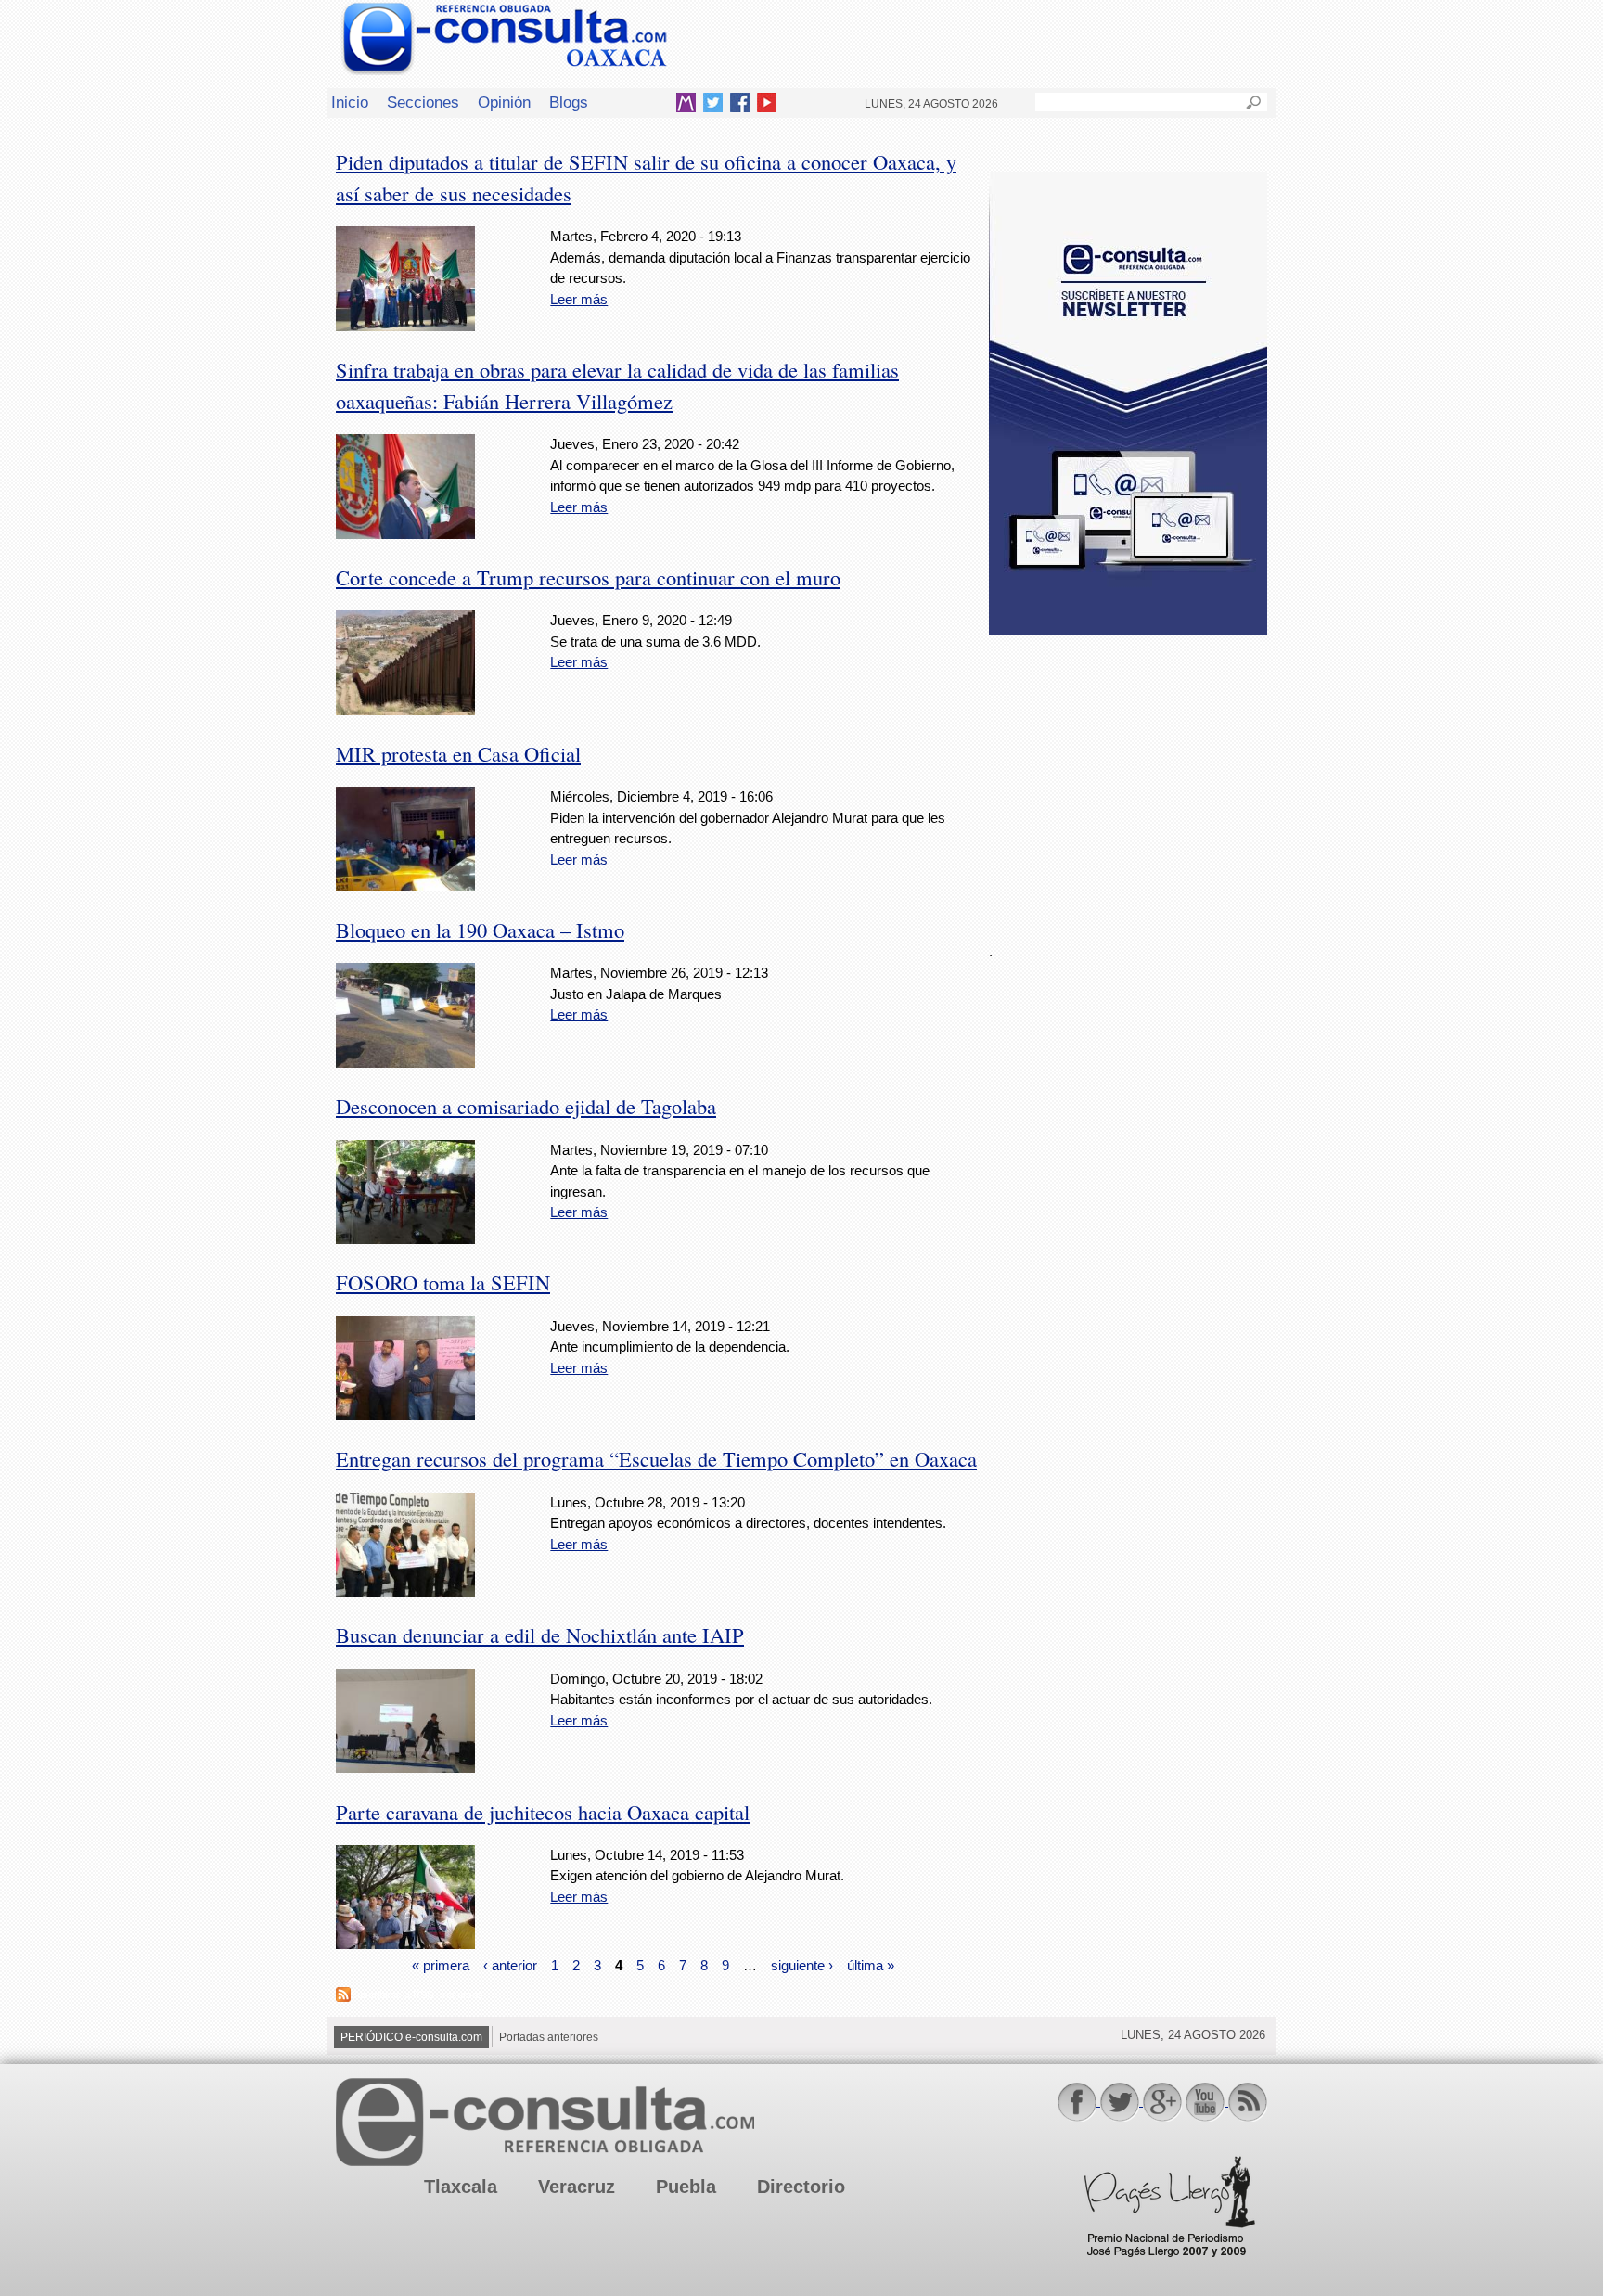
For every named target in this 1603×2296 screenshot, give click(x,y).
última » (871, 1965)
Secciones (423, 102)
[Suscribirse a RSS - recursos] (343, 1997)
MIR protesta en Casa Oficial (458, 753)
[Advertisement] (1128, 778)
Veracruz (577, 2187)
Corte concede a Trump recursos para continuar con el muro (588, 577)
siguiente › (802, 1965)
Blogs (569, 102)
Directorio (801, 2187)
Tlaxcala (461, 2187)
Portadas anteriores (549, 2037)
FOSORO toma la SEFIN (443, 1282)
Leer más (579, 299)
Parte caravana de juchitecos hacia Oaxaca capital (543, 1812)
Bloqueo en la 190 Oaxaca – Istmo (480, 930)
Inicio (350, 102)
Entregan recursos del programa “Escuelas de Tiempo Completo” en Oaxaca (656, 1458)
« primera (441, 1965)
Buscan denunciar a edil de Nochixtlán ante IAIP (540, 1635)
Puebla (686, 2187)
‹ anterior (510, 1965)
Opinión (504, 102)
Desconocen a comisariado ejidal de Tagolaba (526, 1106)
